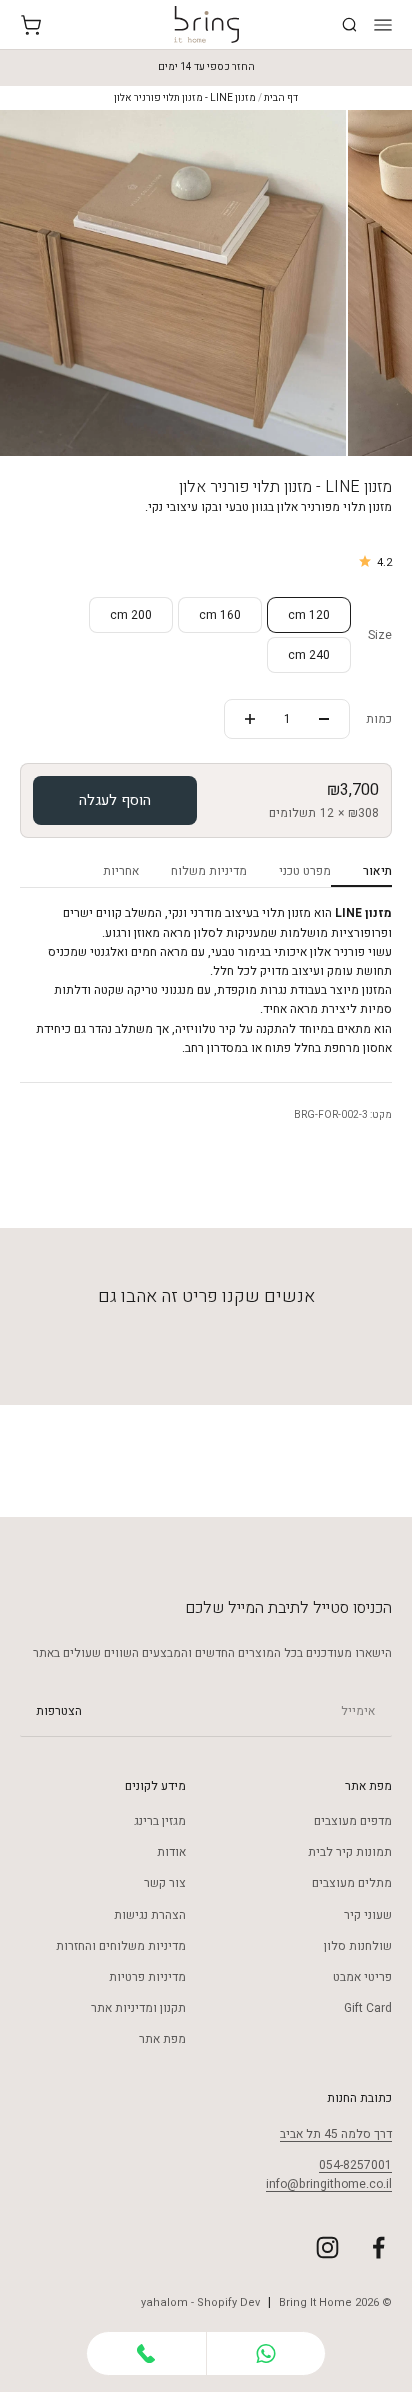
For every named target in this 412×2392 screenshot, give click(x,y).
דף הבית (281, 98)
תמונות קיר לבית (350, 1852)
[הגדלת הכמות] (250, 719)
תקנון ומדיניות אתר (138, 2008)
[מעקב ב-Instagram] (327, 2247)
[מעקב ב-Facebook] (378, 2247)
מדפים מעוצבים (353, 1821)
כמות (379, 719)
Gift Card (368, 2008)
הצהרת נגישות (150, 1915)
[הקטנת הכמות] (324, 719)
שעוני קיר (368, 1915)
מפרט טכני (305, 871)
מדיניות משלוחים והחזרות (121, 1946)
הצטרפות (59, 1711)
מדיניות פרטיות (147, 1977)
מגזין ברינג (160, 1821)
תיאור (377, 871)
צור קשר (165, 1883)
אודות (171, 1852)
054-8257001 (355, 2165)
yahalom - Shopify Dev (200, 2302)
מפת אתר (162, 2039)
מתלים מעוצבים (352, 1883)
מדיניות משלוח (209, 871)
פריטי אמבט (362, 1977)
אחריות (121, 871)
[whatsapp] (266, 2353)
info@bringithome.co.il (329, 2184)
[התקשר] (146, 2353)
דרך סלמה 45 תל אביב (336, 2134)
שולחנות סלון (358, 1946)
